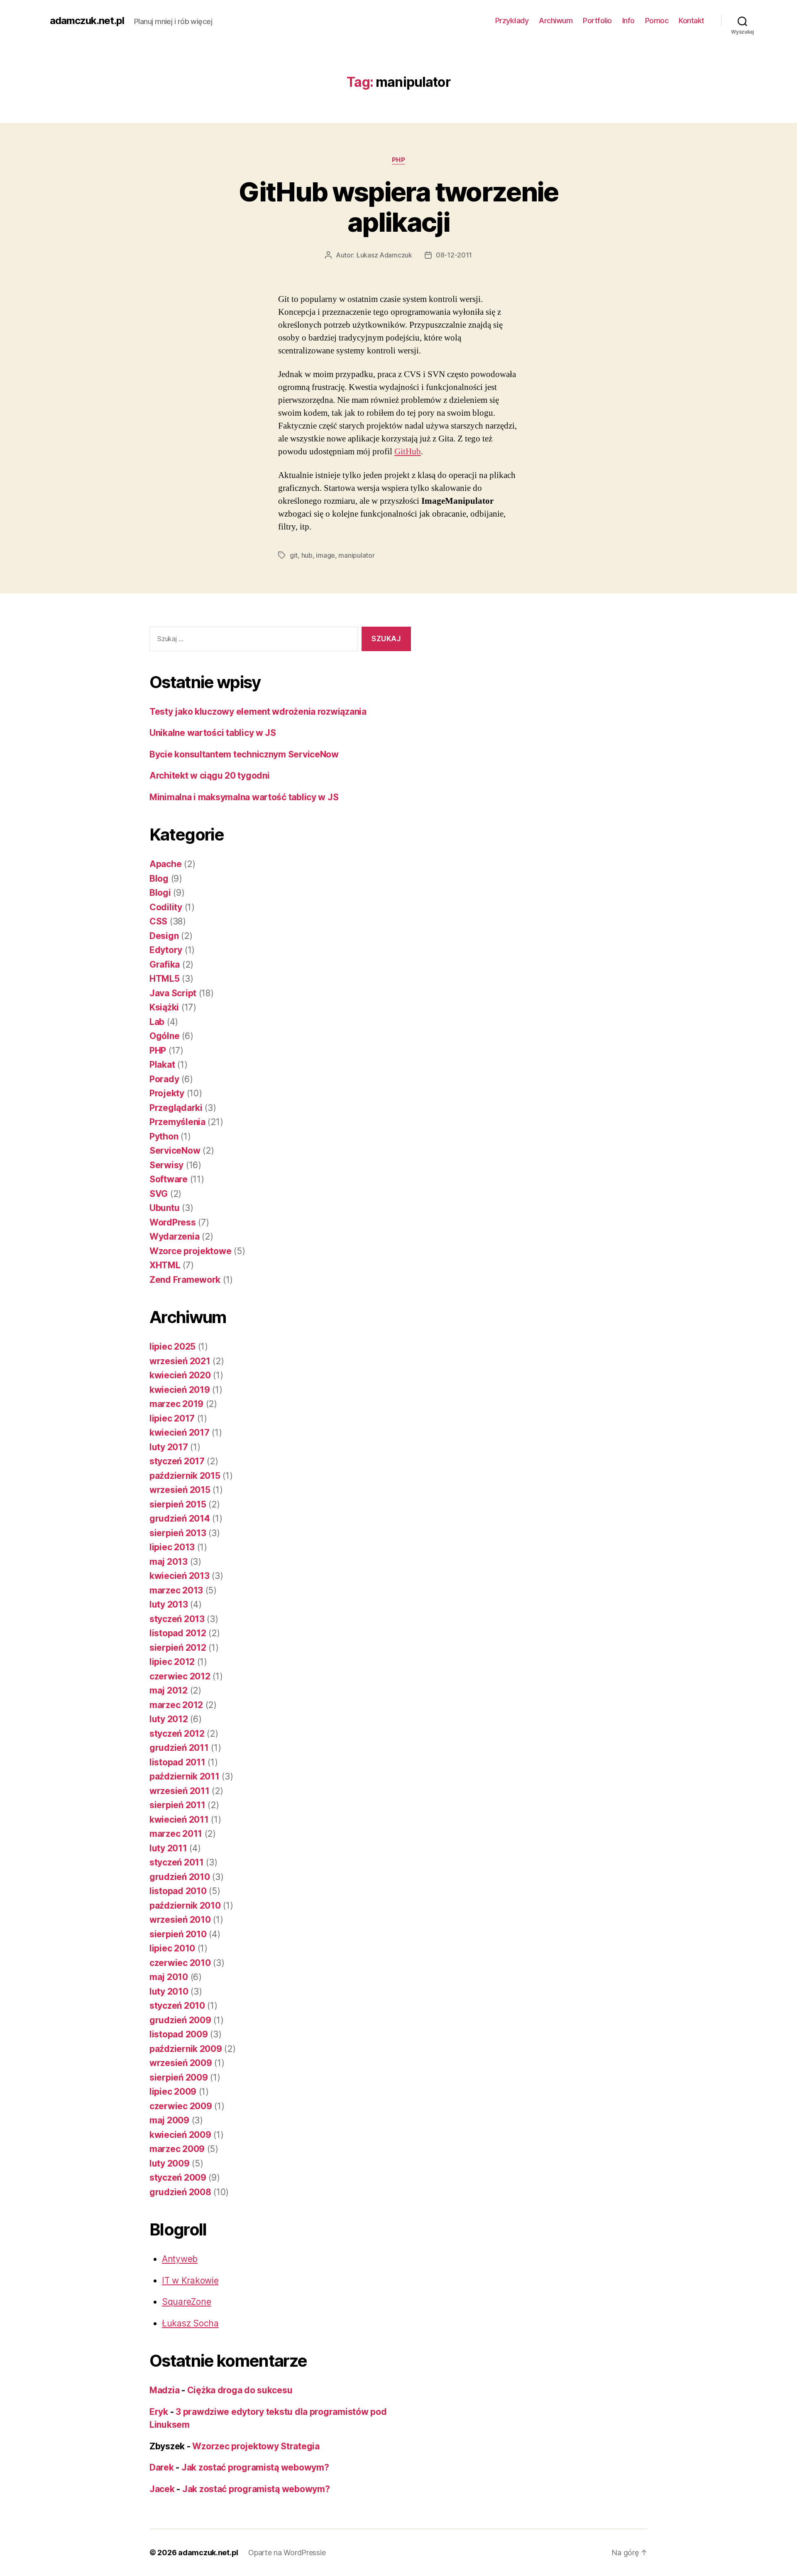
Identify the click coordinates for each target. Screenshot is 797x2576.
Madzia (164, 2390)
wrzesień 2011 (180, 1791)
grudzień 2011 (179, 1748)
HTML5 (165, 979)
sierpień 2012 (178, 1648)
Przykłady (512, 21)
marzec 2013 (176, 1590)
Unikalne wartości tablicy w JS (213, 733)
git (294, 555)
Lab (157, 1022)
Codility (166, 907)
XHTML (165, 1265)
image (325, 555)
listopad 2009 (179, 2034)
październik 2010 (185, 1906)
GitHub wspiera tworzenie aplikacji (398, 207)
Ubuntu (164, 1208)
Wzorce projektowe (190, 1251)
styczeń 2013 (177, 1619)
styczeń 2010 (177, 2006)
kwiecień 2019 (180, 1390)
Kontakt (692, 21)
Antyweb (180, 2259)
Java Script (173, 993)
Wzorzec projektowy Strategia (256, 2446)
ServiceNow (175, 1151)
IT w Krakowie (190, 2281)
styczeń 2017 (177, 1461)
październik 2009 (186, 2049)
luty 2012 (169, 1719)
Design (164, 936)
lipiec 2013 (172, 1547)
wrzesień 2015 (180, 1490)
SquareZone (186, 2302)
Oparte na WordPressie (287, 2553)
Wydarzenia (174, 1237)
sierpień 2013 (178, 1533)
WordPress (173, 1222)
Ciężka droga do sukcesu (240, 2390)
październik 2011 (185, 1776)
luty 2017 (169, 1447)
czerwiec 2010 (180, 1963)
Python (164, 1136)
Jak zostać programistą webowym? (255, 2467)
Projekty (167, 1093)
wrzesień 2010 (180, 1920)
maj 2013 (169, 1562)
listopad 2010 (178, 1891)
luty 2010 (169, 1991)
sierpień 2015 (178, 1504)
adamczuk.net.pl (87, 21)
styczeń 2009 (178, 2178)
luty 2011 (168, 1848)
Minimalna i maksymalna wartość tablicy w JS (244, 797)
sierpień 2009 (179, 2077)
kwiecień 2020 (180, 1375)
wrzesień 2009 (181, 2063)
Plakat (162, 1065)
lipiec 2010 (172, 1948)
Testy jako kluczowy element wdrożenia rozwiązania (258, 712)
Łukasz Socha (190, 2323)
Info (628, 21)
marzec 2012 (176, 1705)
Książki (164, 1007)
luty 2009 (170, 2163)
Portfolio (597, 21)
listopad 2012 (178, 1633)
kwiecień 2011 (179, 1820)
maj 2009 (169, 2120)
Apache (165, 864)
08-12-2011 (454, 255)
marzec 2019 (176, 1404)
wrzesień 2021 (180, 1361)
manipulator (356, 555)
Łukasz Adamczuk (384, 255)
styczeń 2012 (177, 1734)
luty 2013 (169, 1604)
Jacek (162, 2489)
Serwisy (166, 1165)
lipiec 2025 (172, 1347)
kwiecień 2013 (180, 1576)
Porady (164, 1079)
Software (169, 1179)
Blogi (160, 893)
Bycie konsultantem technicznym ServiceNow (244, 754)
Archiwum (556, 21)
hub (307, 555)
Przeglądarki (176, 1108)
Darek (162, 2467)
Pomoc (657, 21)
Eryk (159, 2412)
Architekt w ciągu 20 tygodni (209, 776)
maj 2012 (169, 1690)
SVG (159, 1194)
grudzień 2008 (180, 2192)
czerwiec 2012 (180, 1676)
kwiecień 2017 (180, 1433)
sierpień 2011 (177, 1805)
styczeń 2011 (177, 1862)
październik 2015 (185, 1476)
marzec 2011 (176, 1834)
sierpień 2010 (178, 1934)
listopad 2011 (177, 1762)
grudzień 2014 (180, 1518)
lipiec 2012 (172, 1662)
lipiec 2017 (172, 1418)
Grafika (165, 964)
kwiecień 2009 (180, 2135)
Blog (159, 879)
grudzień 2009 (180, 2020)
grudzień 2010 (180, 1877)
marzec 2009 (177, 2149)
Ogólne (164, 1036)
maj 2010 (169, 1977)
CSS (158, 921)
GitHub (408, 452)
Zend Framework (185, 1280)
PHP (399, 160)
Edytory (166, 950)
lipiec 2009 (173, 2092)
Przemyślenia (177, 1122)
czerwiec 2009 (181, 2106)
